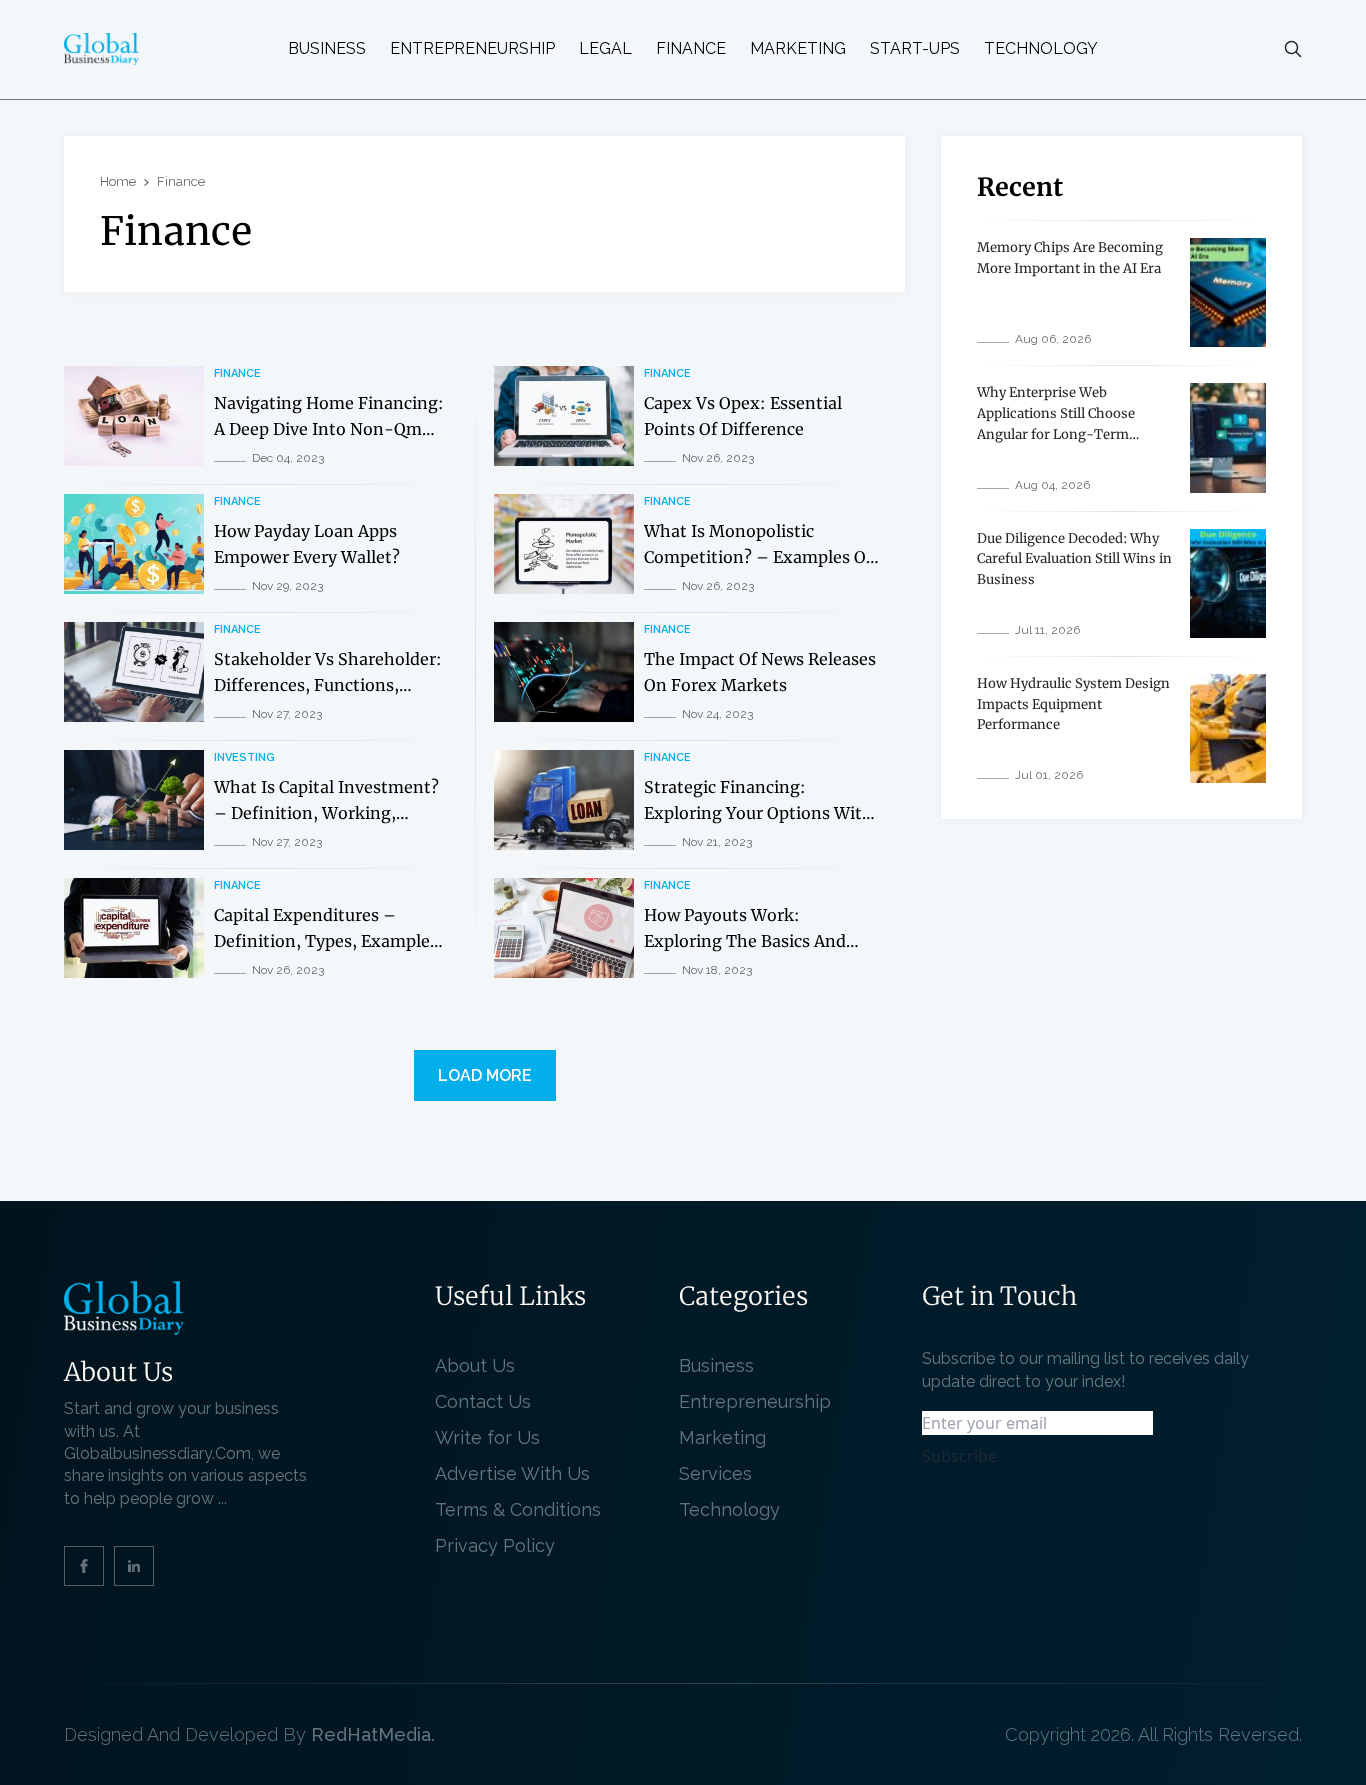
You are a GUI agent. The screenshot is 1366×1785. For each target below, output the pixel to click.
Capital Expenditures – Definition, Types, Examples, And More (328, 940)
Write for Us (487, 1437)
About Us (475, 1365)
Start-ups (915, 49)
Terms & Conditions (523, 1509)
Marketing (798, 49)
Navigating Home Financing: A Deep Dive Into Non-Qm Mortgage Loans (329, 428)
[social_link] (84, 1566)
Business (327, 49)
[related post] (134, 416)
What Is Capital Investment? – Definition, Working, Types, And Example (326, 812)
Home (118, 181)
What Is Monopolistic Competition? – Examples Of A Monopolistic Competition (758, 556)
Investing (244, 757)
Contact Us (483, 1401)
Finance (691, 49)
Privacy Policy (495, 1545)
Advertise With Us (512, 1473)
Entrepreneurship (472, 49)
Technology (1041, 49)
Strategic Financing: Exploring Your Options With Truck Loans (758, 812)
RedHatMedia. (373, 1734)
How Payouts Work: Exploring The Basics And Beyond (745, 940)
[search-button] (1293, 49)
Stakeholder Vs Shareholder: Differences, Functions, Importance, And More (328, 684)
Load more (485, 1075)
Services (715, 1473)
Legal (605, 49)
